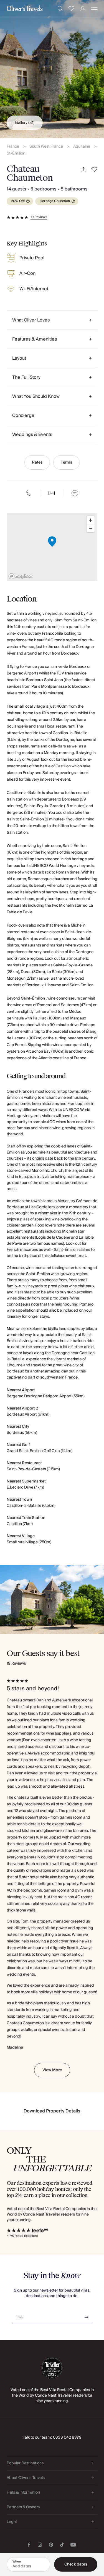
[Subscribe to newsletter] (87, 2315)
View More (52, 2070)
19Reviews (39, 217)
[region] (52, 547)
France (13, 147)
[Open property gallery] (52, 69)
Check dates (76, 2564)
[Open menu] (94, 9)
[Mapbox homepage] (21, 576)
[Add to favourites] (94, 170)
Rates (37, 462)
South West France (46, 147)
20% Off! (18, 201)
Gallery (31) (25, 123)
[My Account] (83, 9)
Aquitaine (82, 147)
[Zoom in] (91, 520)
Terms (66, 462)
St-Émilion (16, 154)
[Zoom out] (91, 528)
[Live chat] (75, 493)
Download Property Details (52, 2111)
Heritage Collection (55, 201)
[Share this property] (83, 170)
